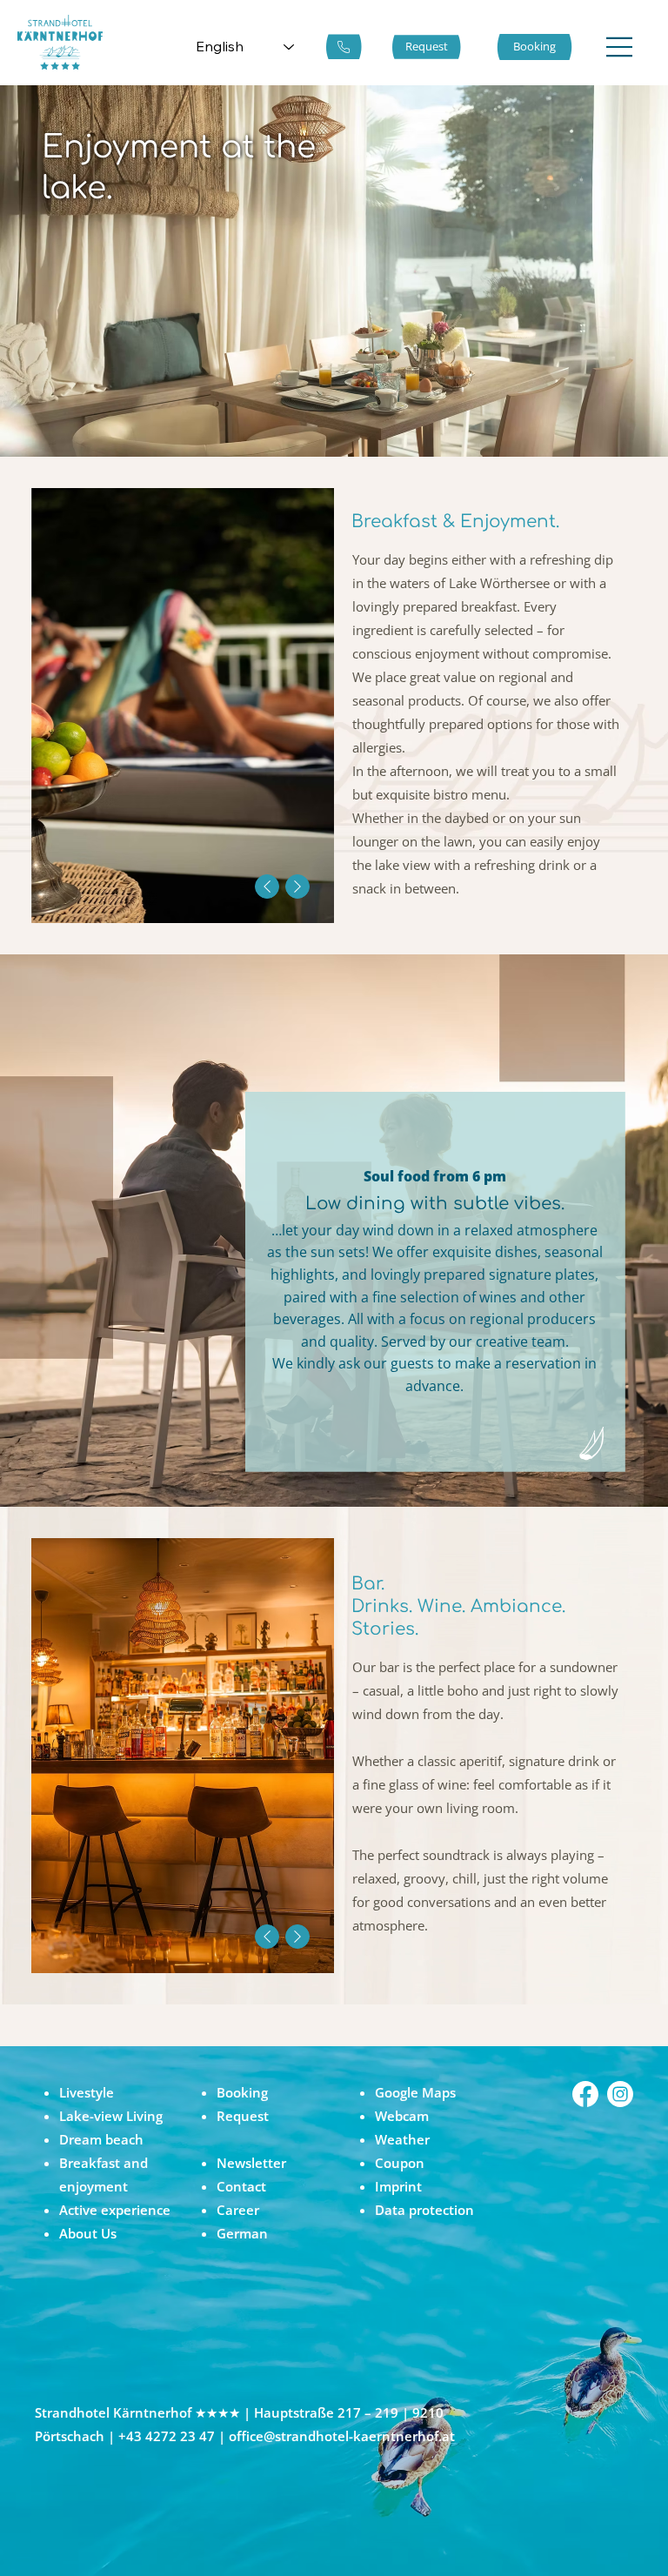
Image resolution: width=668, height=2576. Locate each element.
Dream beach (101, 2139)
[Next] (297, 887)
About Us (88, 2233)
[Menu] (620, 47)
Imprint (398, 2186)
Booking (242, 2092)
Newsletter (251, 2163)
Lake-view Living (111, 2116)
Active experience (115, 2210)
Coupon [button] (400, 2163)
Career (238, 2210)
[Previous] (267, 887)
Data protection (424, 2210)
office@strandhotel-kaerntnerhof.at (342, 2436)
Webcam (402, 2116)
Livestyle (87, 2092)
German (242, 2233)
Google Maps (415, 2092)
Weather (402, 2139)
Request (243, 2116)
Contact (241, 2186)
